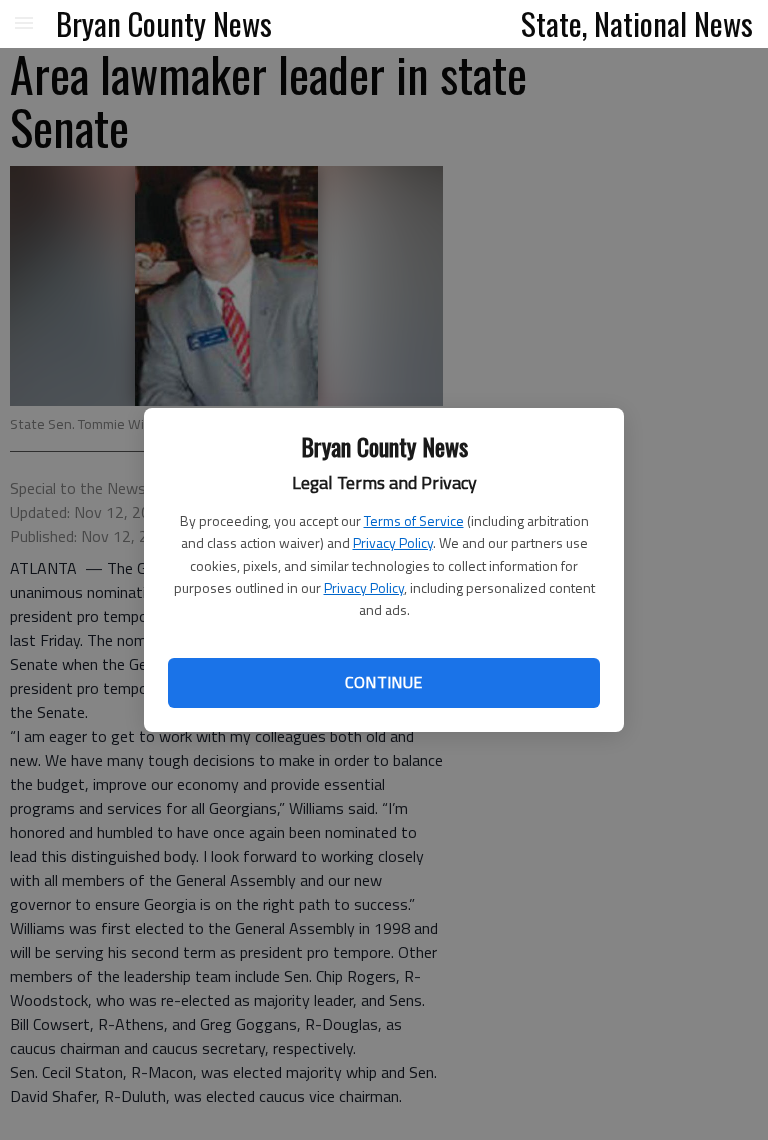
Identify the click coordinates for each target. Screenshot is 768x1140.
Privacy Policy (393, 542)
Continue (383, 682)
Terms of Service (414, 520)
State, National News (637, 23)
